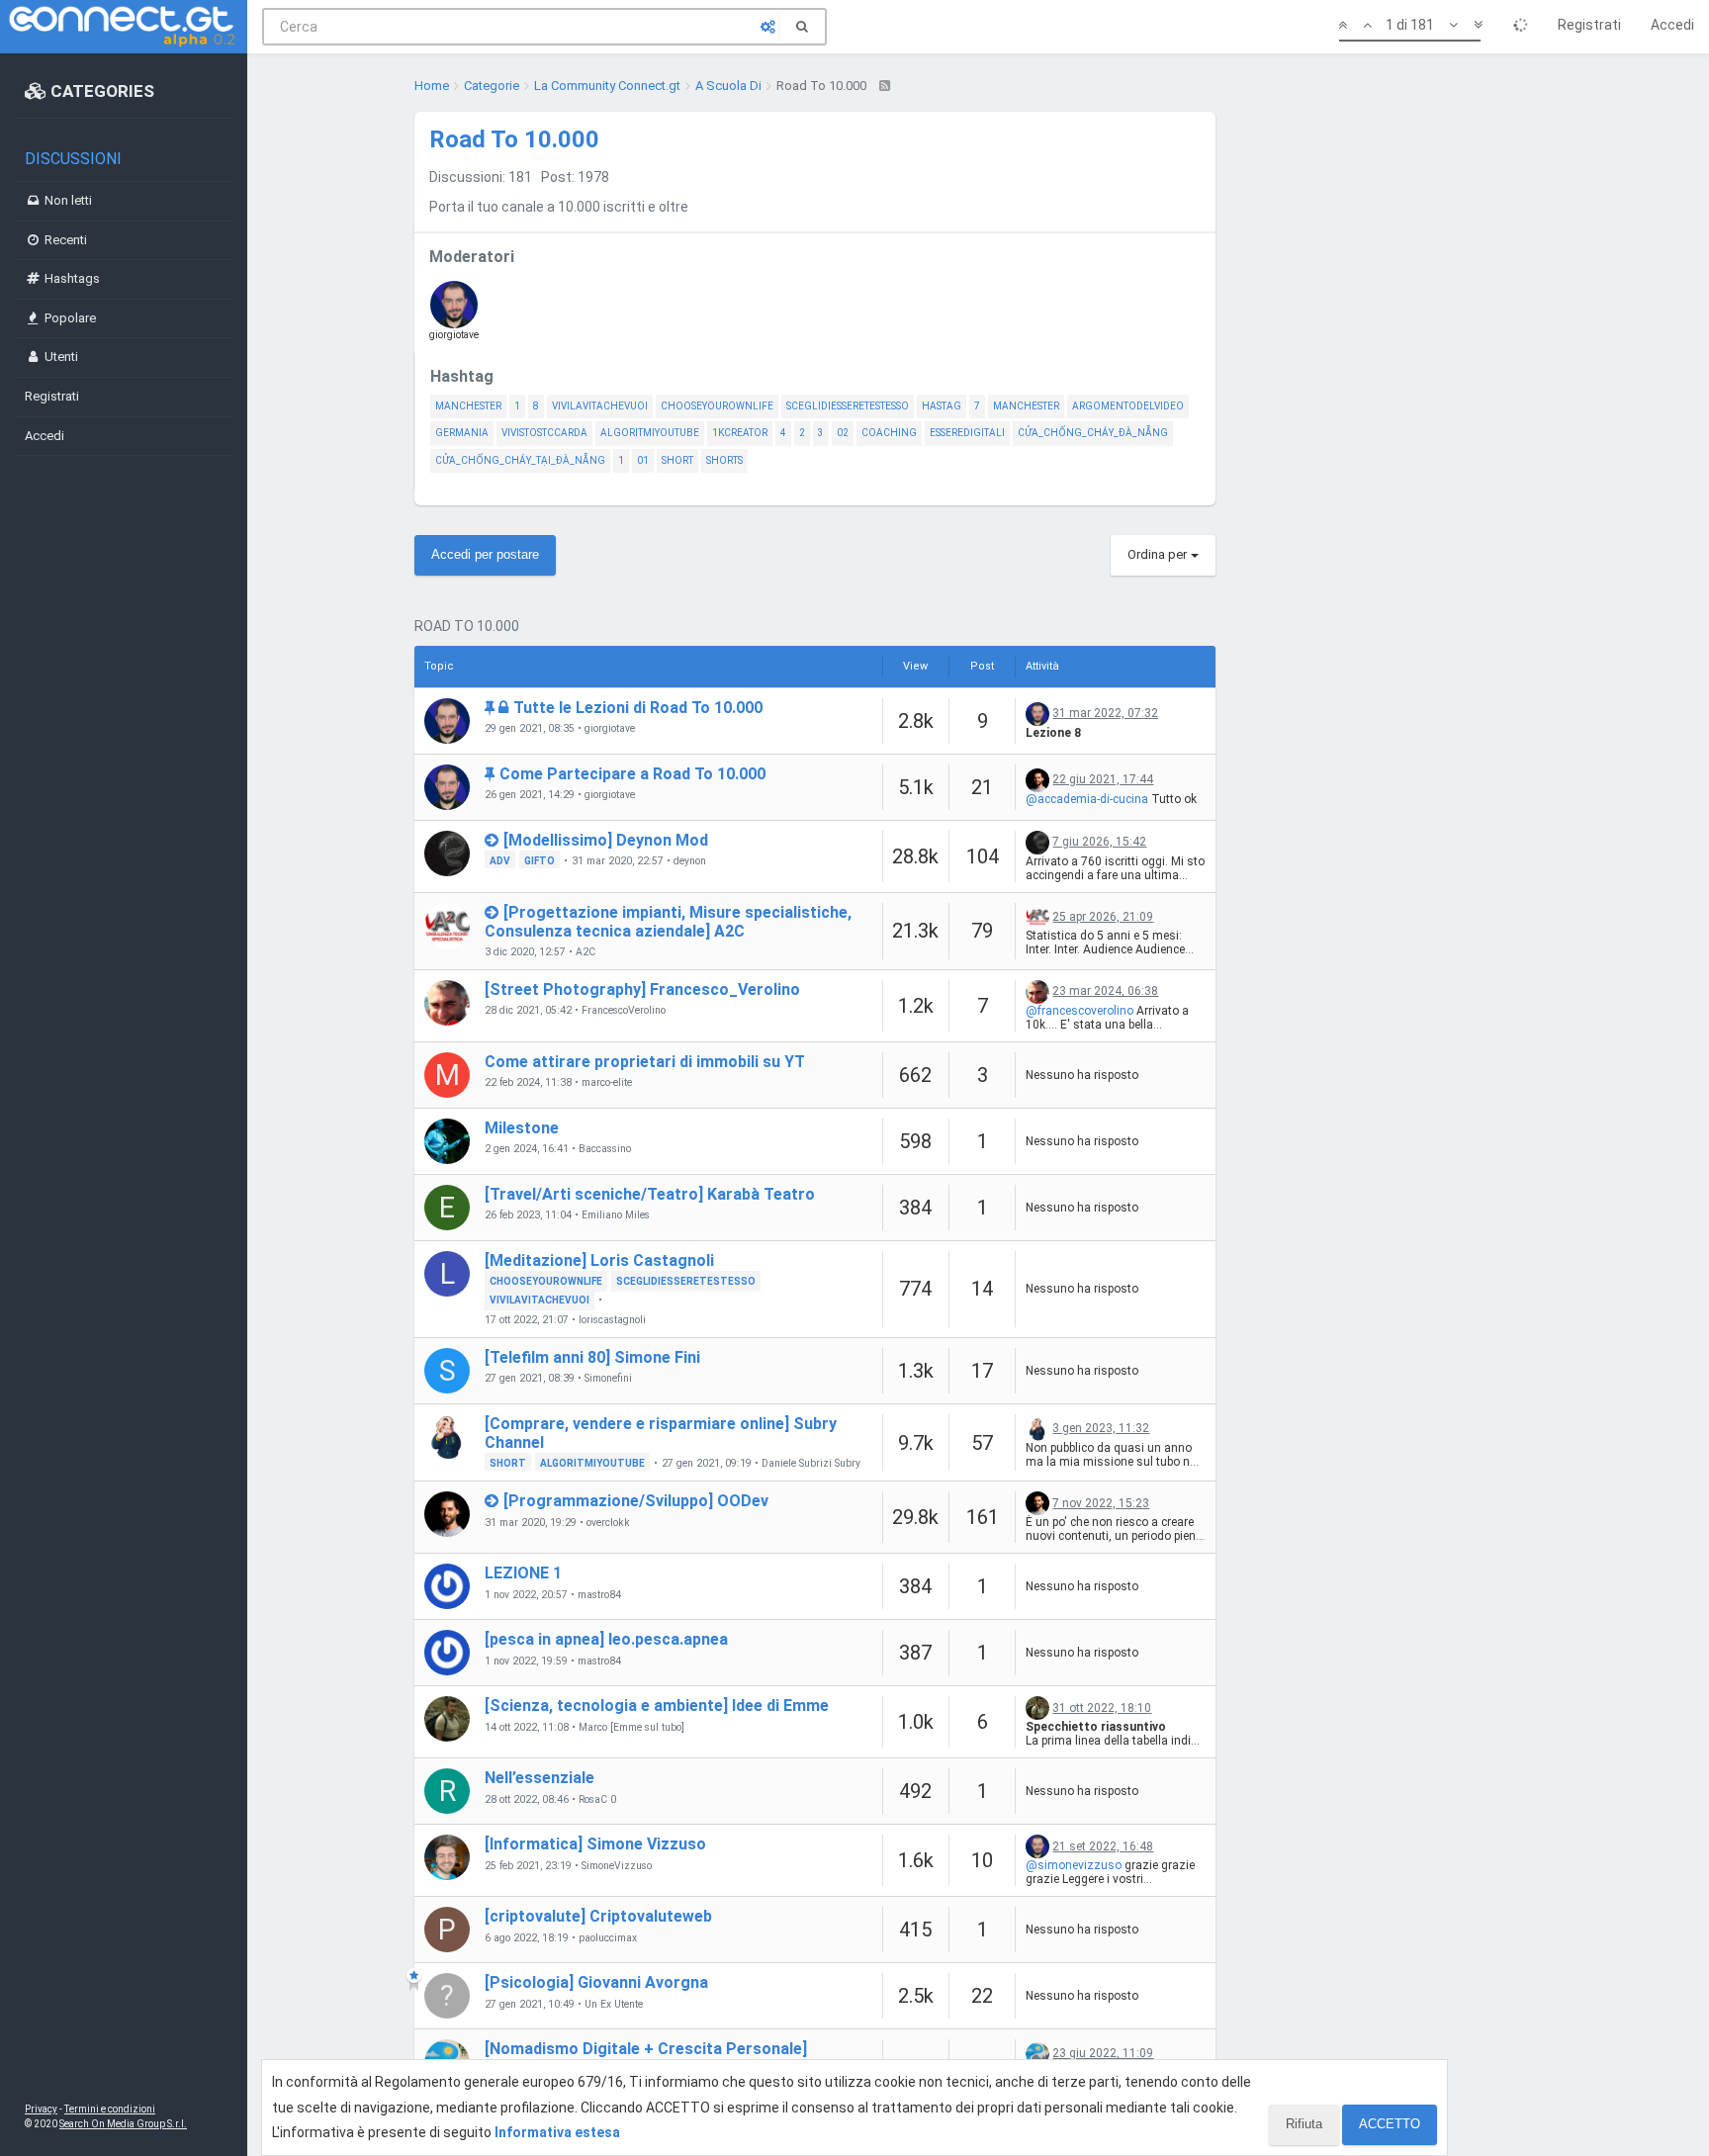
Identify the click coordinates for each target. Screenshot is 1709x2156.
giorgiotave (454, 335)
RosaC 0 (597, 1800)
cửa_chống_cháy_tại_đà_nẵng (520, 460)
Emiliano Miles (616, 1215)
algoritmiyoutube (650, 433)
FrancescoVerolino (624, 1011)
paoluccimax (608, 1938)
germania (462, 433)
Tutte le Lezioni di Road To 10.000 (638, 708)
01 (643, 460)
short (677, 460)
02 (843, 433)
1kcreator (740, 433)
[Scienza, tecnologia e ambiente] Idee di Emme (657, 1706)
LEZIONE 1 (523, 1573)
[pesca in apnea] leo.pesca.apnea (606, 1639)
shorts (724, 460)
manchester (468, 406)
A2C (585, 952)
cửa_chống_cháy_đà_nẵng (1093, 433)
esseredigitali (967, 433)
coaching (889, 433)
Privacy (41, 2109)
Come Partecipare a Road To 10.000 (632, 774)
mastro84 (599, 1595)
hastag (942, 406)
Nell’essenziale (540, 1778)
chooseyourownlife (717, 406)
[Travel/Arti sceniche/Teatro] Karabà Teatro (650, 1194)
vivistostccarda (544, 433)
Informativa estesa (557, 2132)
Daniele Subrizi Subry (811, 1464)
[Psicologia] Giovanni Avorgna (596, 1982)
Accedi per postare (485, 554)
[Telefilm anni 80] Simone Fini (592, 1357)
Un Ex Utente (614, 2005)
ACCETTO (1390, 2124)
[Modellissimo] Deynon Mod (606, 840)
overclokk (608, 1523)
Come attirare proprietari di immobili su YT (645, 1062)
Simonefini (608, 1379)
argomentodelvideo (1128, 406)
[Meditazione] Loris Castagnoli (599, 1260)
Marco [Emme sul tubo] (631, 1728)
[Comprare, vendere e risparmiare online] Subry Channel (661, 1433)
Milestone (522, 1128)
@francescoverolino (1079, 1011)
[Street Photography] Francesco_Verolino (642, 989)
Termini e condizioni (110, 2109)
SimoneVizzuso (617, 1866)
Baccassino (605, 1149)
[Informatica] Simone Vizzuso (595, 1844)
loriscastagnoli (612, 1320)
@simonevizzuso (1074, 1865)
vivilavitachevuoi (600, 406)
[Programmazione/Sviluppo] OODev (636, 1501)
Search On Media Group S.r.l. (123, 2124)
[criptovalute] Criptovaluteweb (598, 1916)
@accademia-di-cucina (1087, 799)
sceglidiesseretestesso (848, 406)
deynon (690, 861)
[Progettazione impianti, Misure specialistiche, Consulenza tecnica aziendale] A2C (668, 922)
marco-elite (607, 1083)
